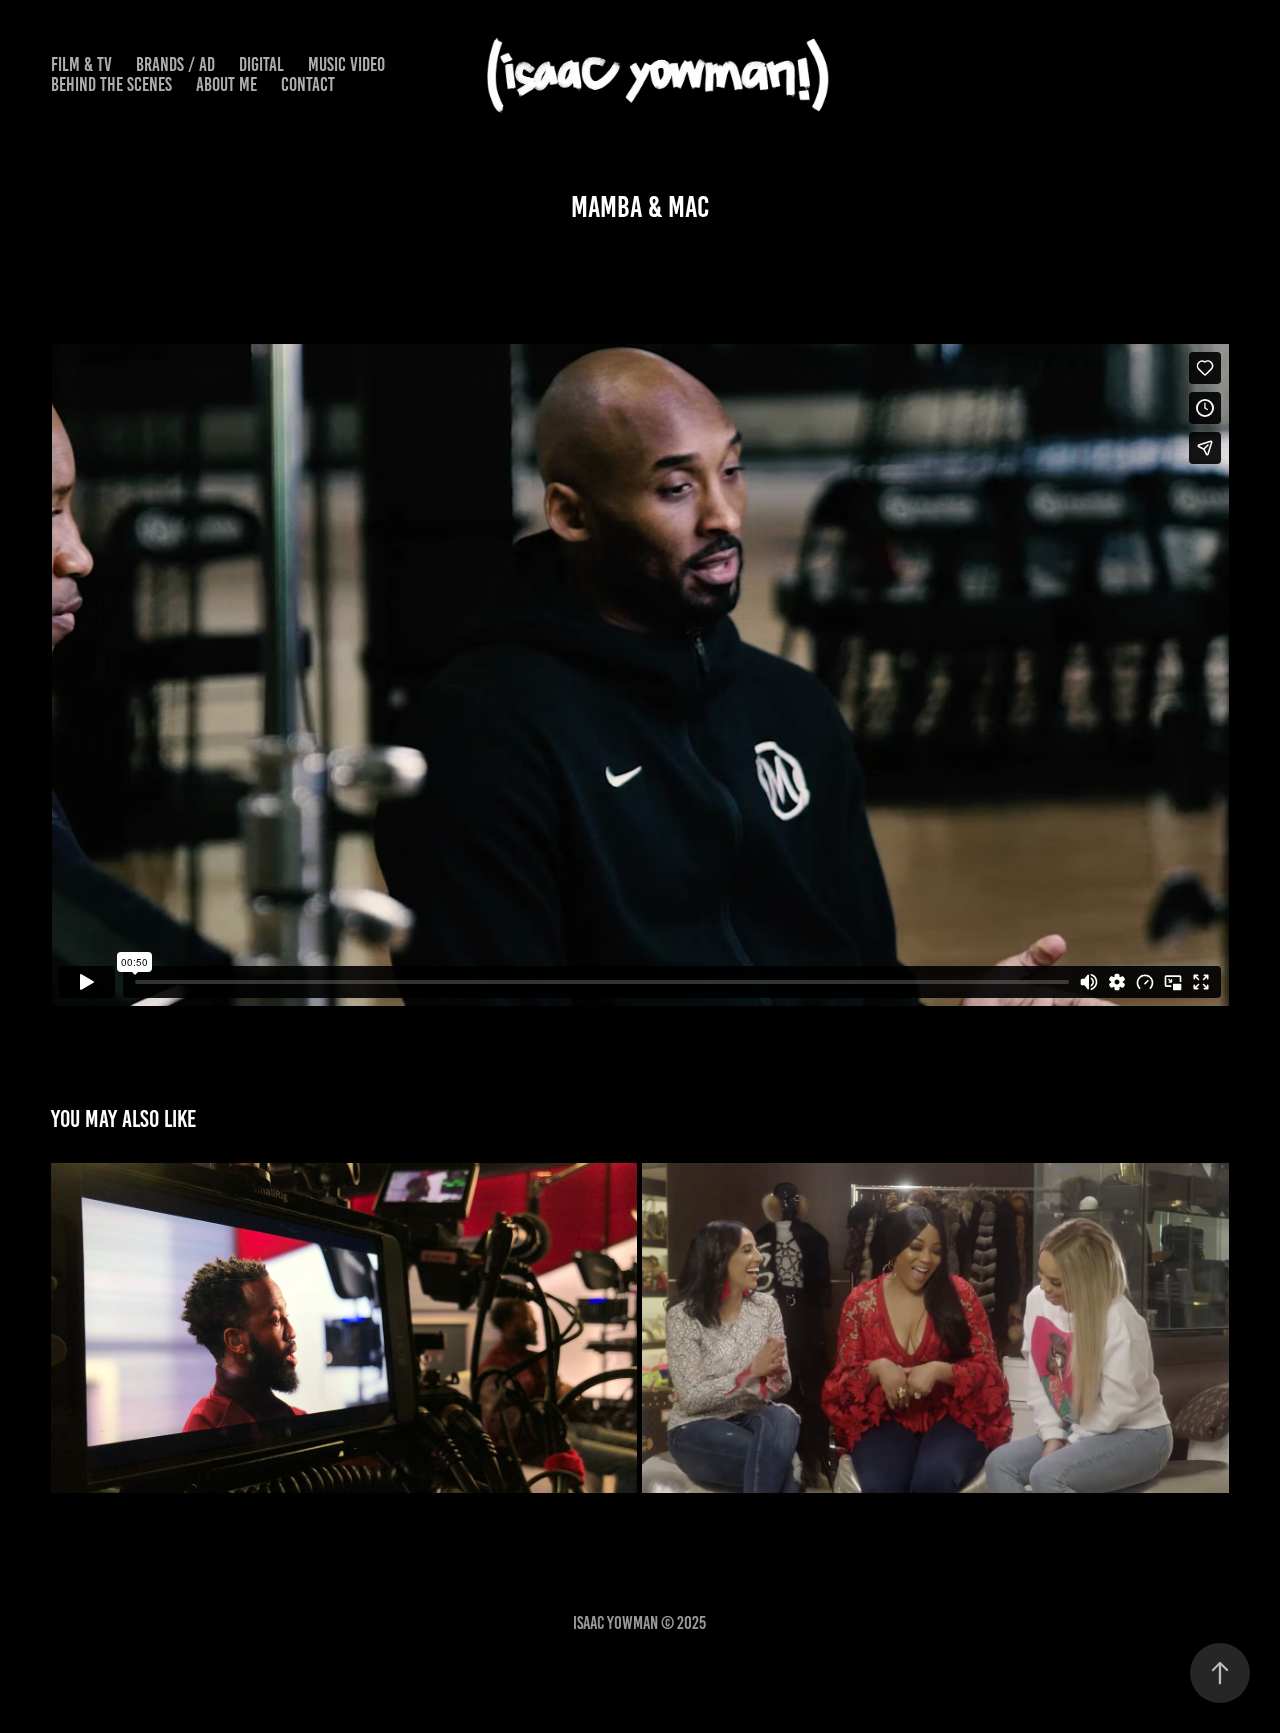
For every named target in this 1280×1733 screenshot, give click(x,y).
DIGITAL (261, 64)
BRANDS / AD (175, 64)
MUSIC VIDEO (346, 64)
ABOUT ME (226, 84)
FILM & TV (81, 64)
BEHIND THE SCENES (111, 84)
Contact (308, 84)
